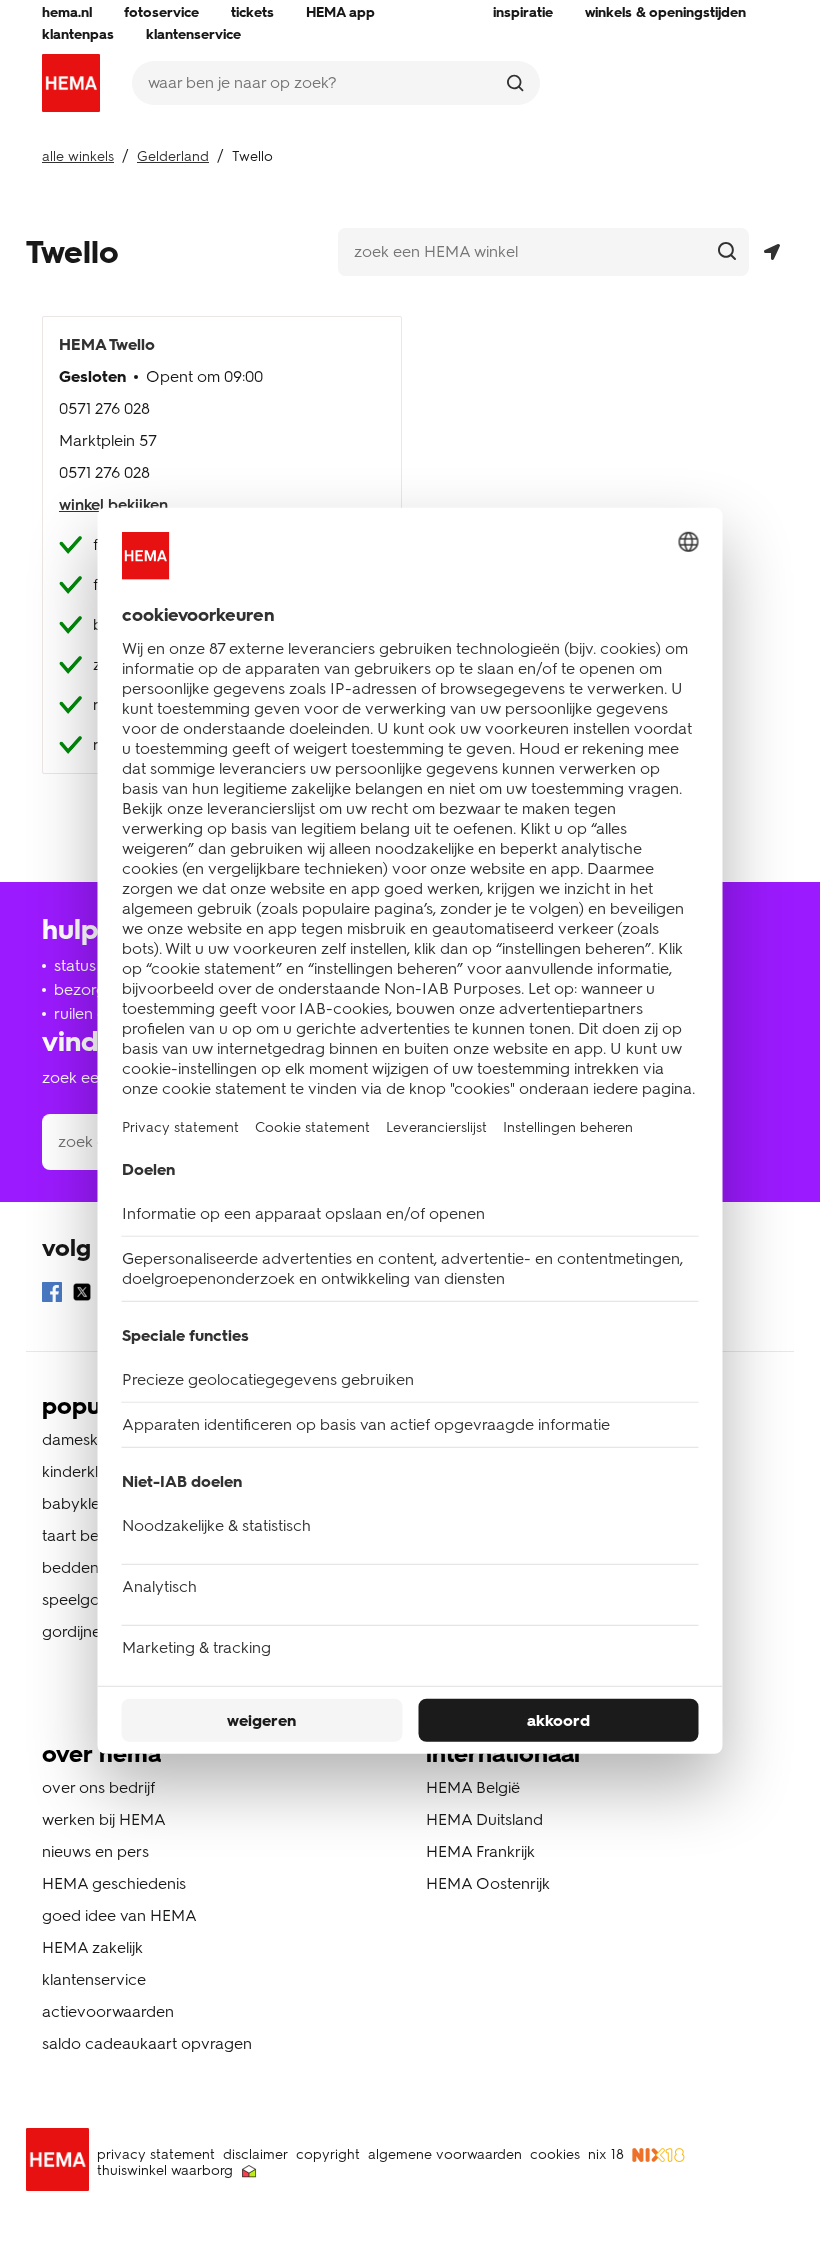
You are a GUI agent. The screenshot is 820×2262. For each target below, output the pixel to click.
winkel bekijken (113, 504)
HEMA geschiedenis (114, 1883)
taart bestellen (93, 1535)
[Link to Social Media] (52, 1295)
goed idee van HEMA (119, 1915)
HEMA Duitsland (484, 1819)
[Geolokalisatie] (771, 252)
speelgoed (80, 1599)
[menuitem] (67, 13)
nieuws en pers (95, 1851)
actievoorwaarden (108, 2011)
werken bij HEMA (104, 1819)
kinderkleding (90, 1471)
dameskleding (92, 1439)
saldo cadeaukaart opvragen (147, 2043)
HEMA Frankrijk (480, 1851)
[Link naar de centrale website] (71, 83)
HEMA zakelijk (92, 1947)
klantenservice (94, 1979)
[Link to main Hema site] (61, 2163)
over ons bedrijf (98, 1787)
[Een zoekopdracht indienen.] (515, 83)
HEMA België (473, 1787)
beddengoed (90, 1567)
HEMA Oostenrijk (488, 1883)
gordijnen (76, 1631)
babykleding (87, 1503)
